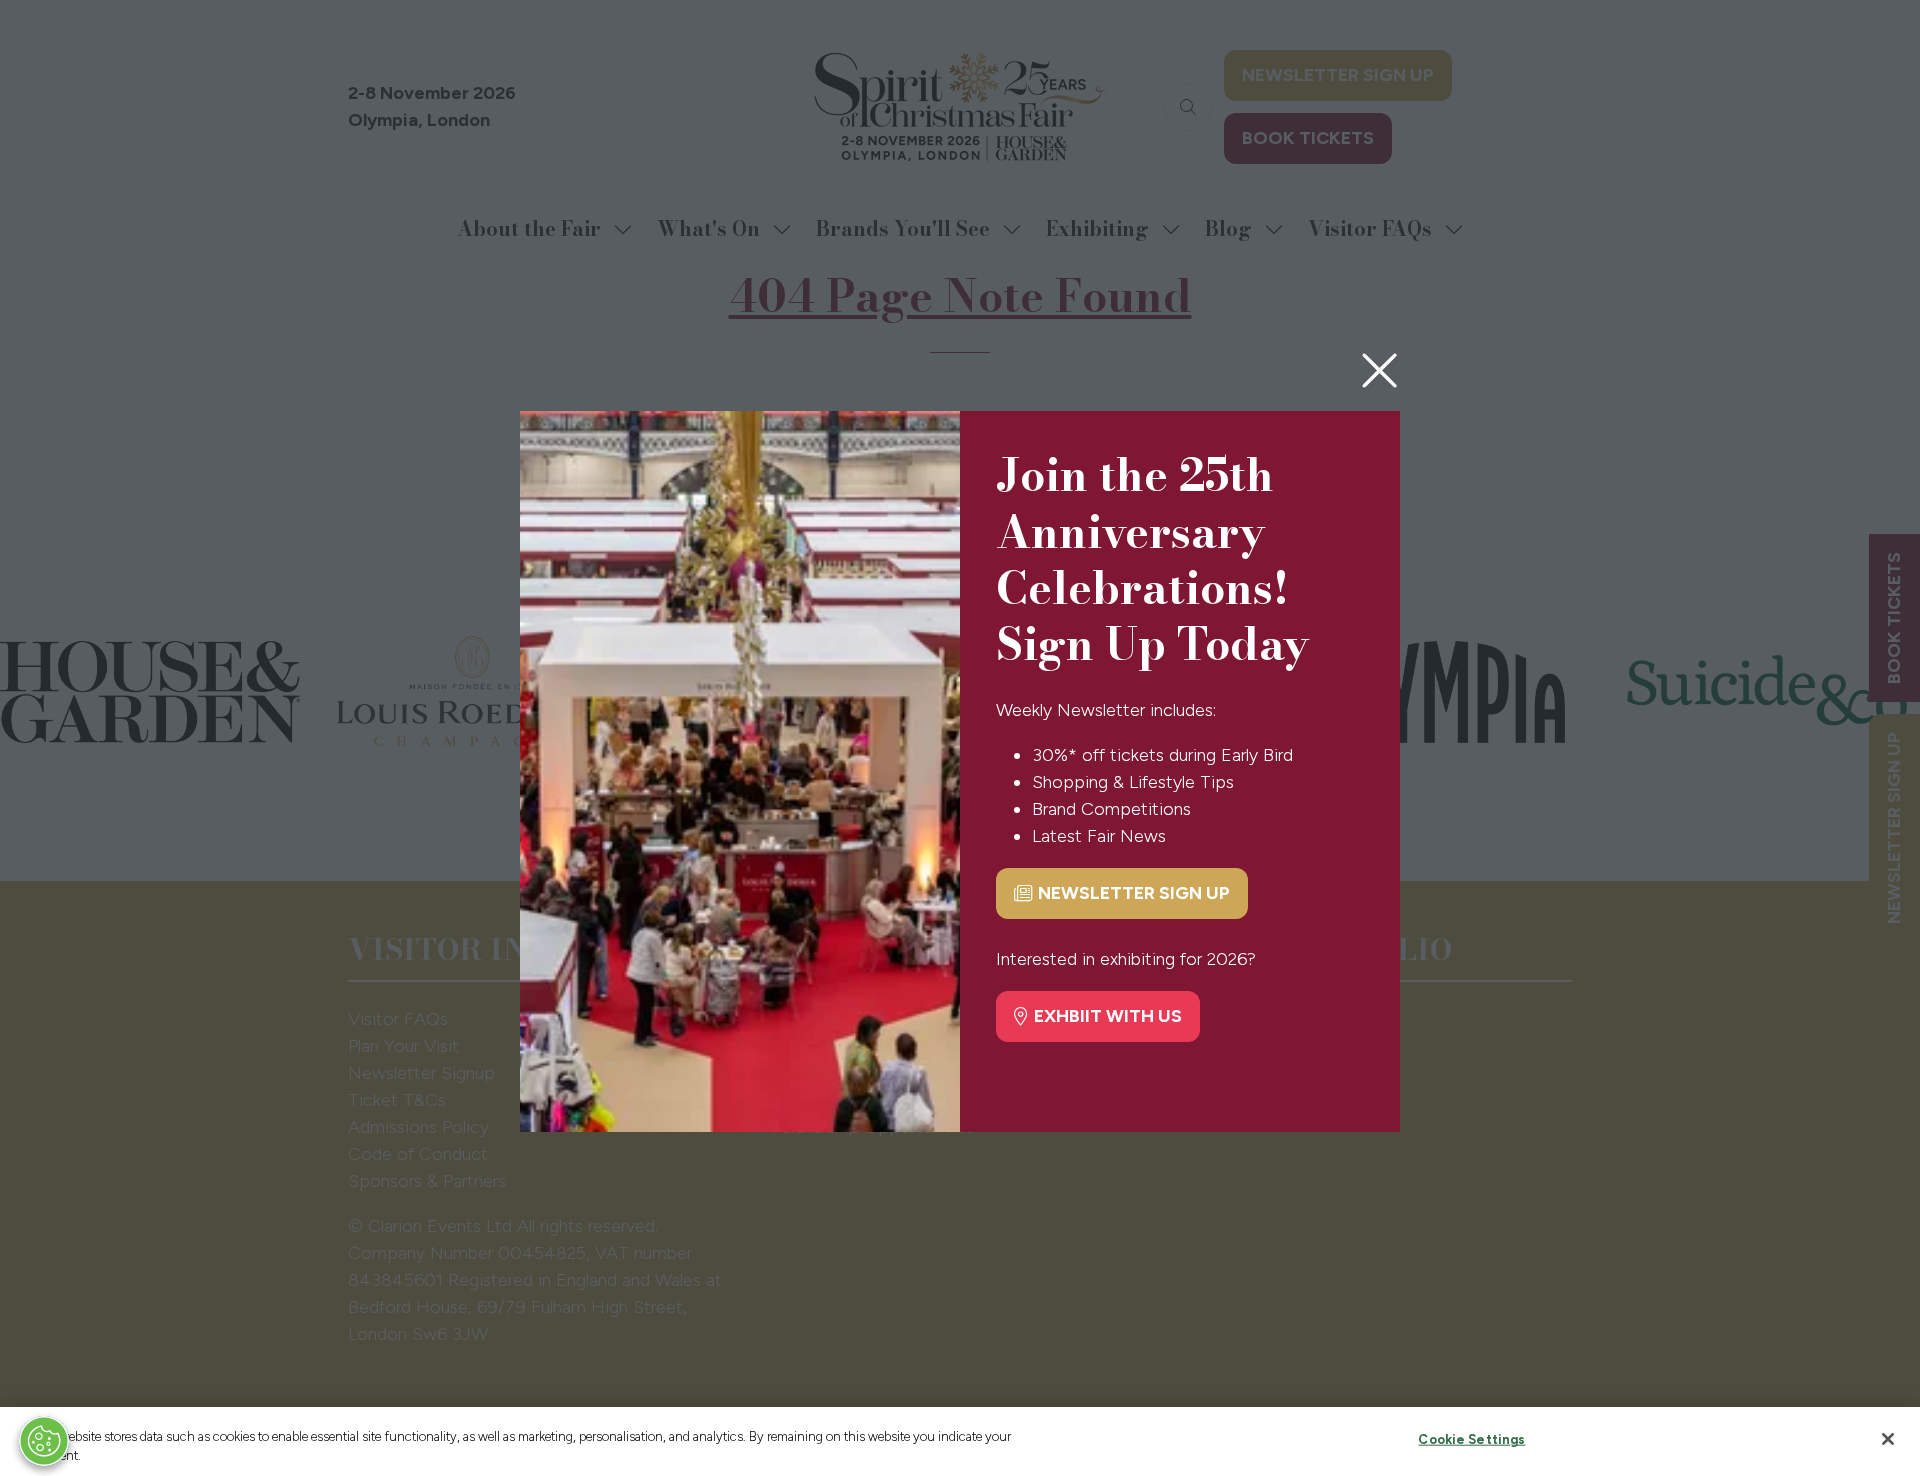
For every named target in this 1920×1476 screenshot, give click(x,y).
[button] (1379, 371)
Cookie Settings (1471, 1439)
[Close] (1888, 1439)
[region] (960, 1441)
